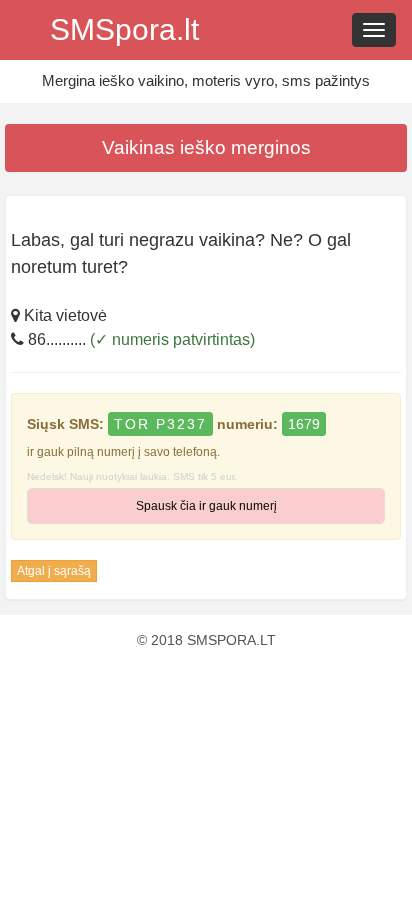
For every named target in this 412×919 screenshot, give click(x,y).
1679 (304, 424)
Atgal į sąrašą (54, 571)
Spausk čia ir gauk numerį (206, 506)
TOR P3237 (160, 424)
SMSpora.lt (124, 29)
